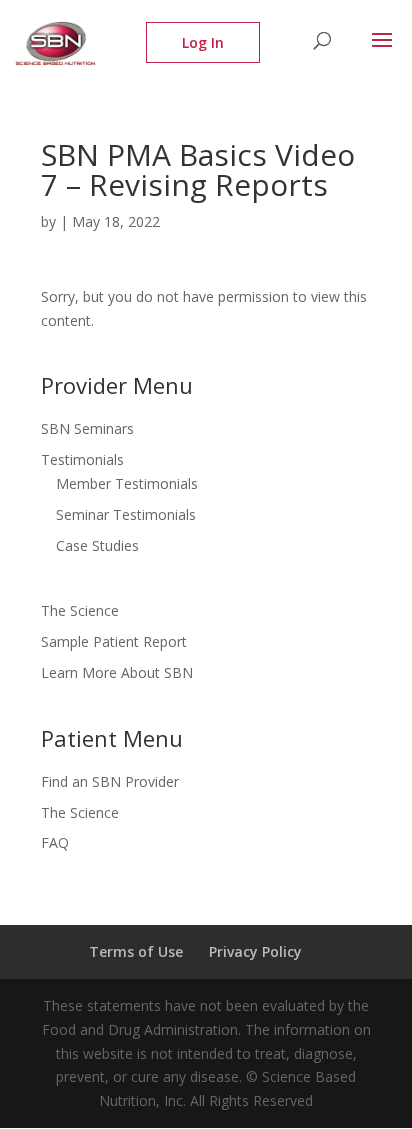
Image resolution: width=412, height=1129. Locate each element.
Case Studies (97, 545)
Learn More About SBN (117, 672)
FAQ (55, 842)
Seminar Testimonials (126, 514)
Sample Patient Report (114, 641)
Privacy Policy (255, 951)
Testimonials (82, 459)
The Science (80, 610)
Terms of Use (136, 951)
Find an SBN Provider (110, 781)
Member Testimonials (127, 483)
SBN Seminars (87, 428)
